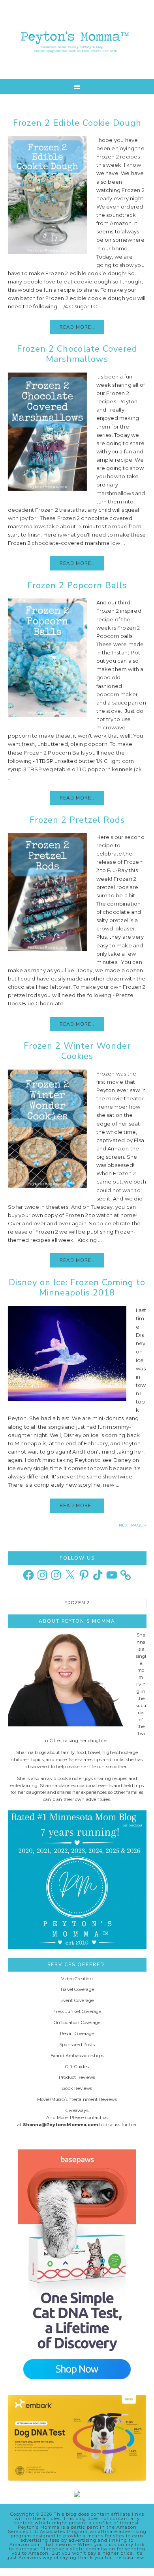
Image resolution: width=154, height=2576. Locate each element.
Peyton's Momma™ (77, 39)
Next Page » (132, 1525)
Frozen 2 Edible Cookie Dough (77, 123)
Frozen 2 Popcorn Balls (77, 585)
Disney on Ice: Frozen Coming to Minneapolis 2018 (77, 1288)
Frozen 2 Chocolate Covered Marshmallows (77, 354)
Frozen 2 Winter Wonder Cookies (77, 1051)
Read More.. (77, 327)
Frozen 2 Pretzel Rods (77, 820)
